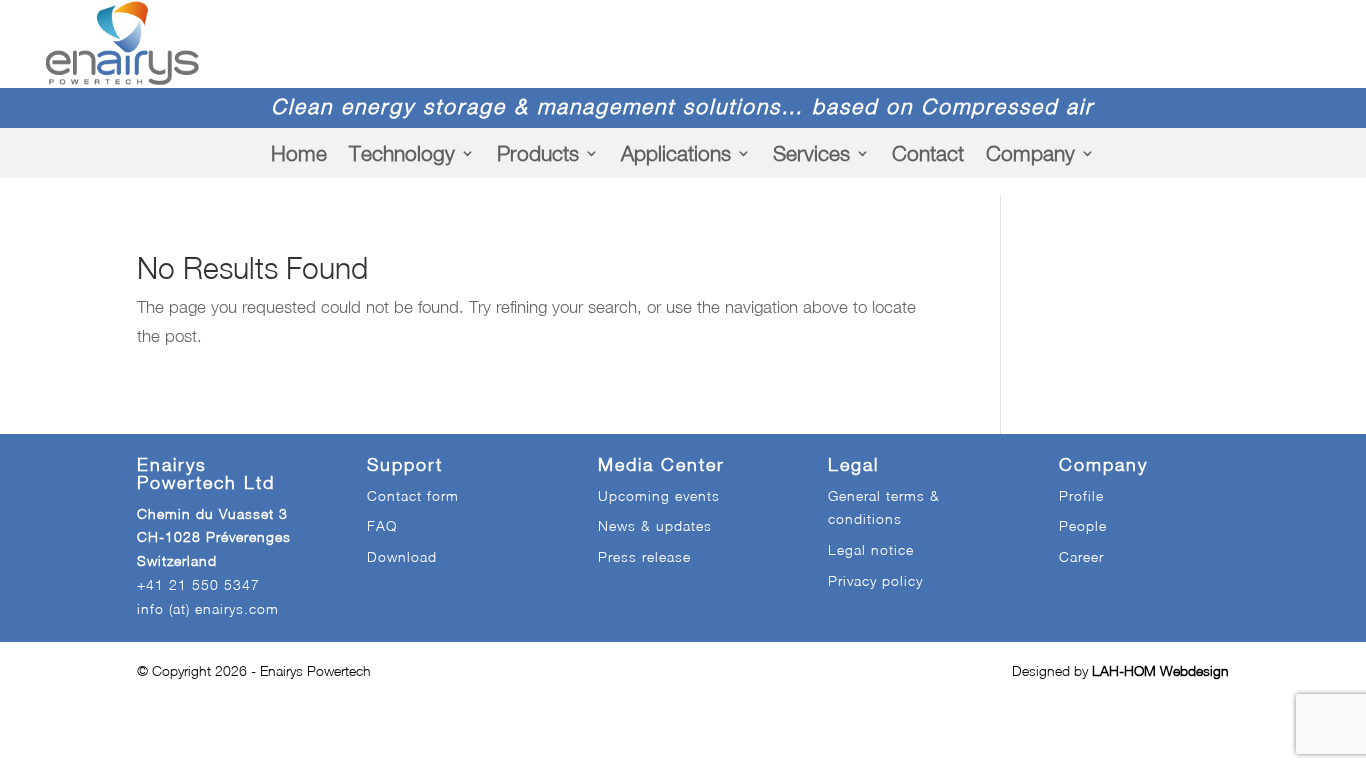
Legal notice (871, 549)
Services (811, 153)
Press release (644, 556)
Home (299, 153)
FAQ (382, 525)
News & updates (655, 525)
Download (402, 556)
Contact (928, 153)
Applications (676, 153)
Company (1030, 153)
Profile (1081, 495)
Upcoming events (659, 495)
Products (538, 153)
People (1083, 525)
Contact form (413, 495)
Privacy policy (875, 580)
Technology (402, 153)
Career (1081, 556)
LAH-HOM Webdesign (1160, 670)
